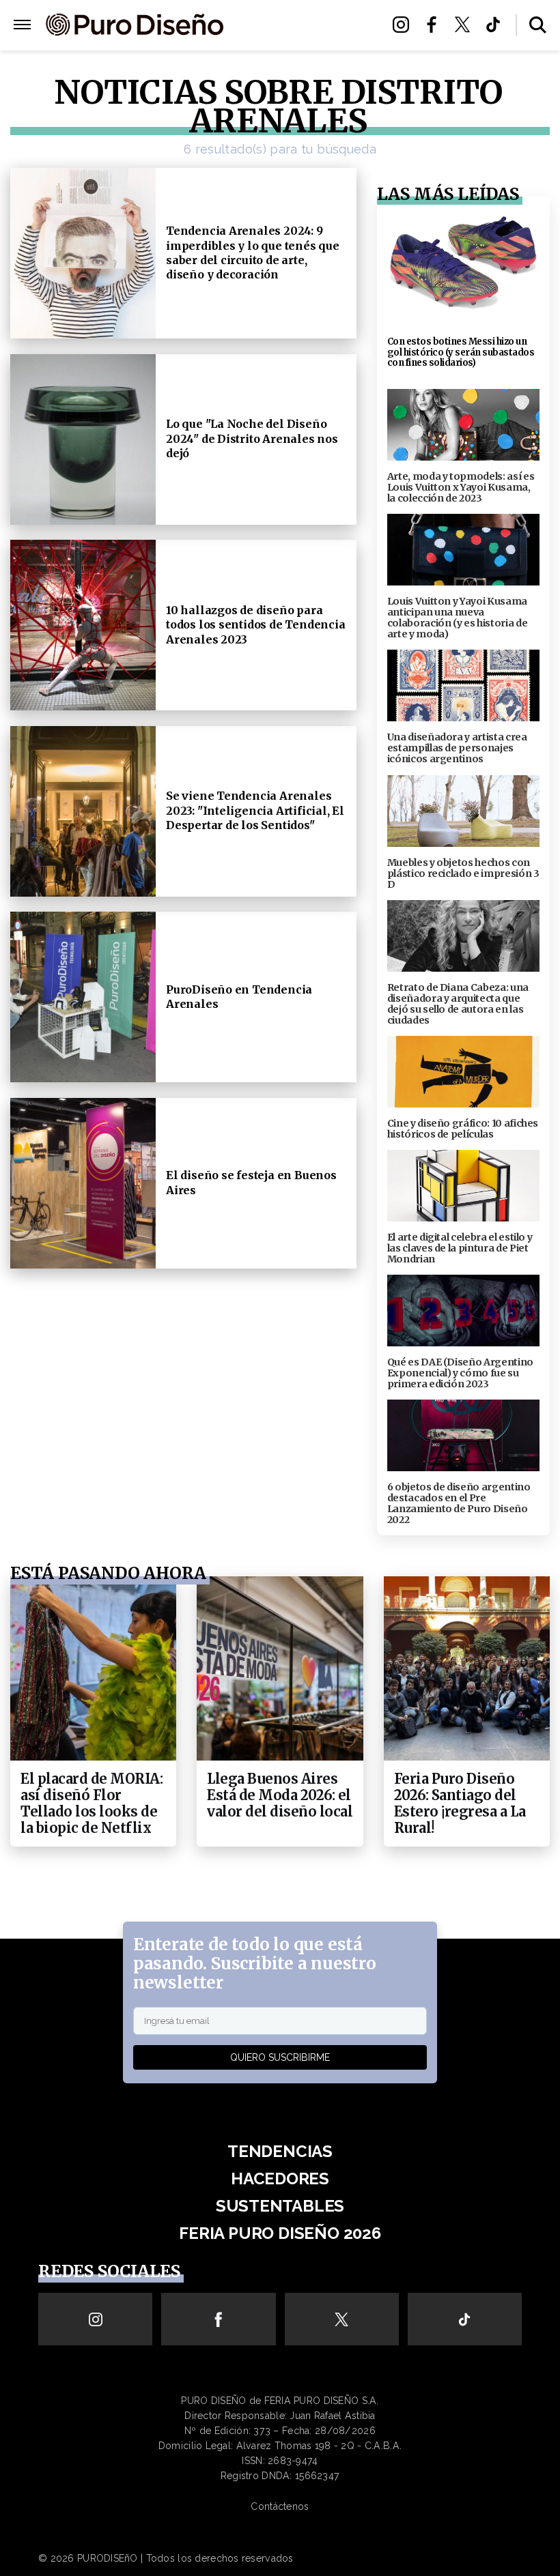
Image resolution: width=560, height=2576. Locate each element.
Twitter (466, 25)
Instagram (405, 25)
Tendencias (280, 2151)
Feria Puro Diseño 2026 (302, 42)
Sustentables (302, 26)
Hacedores (280, 2179)
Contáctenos (280, 2506)
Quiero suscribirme (280, 2057)
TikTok (497, 25)
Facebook (435, 25)
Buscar (538, 25)
